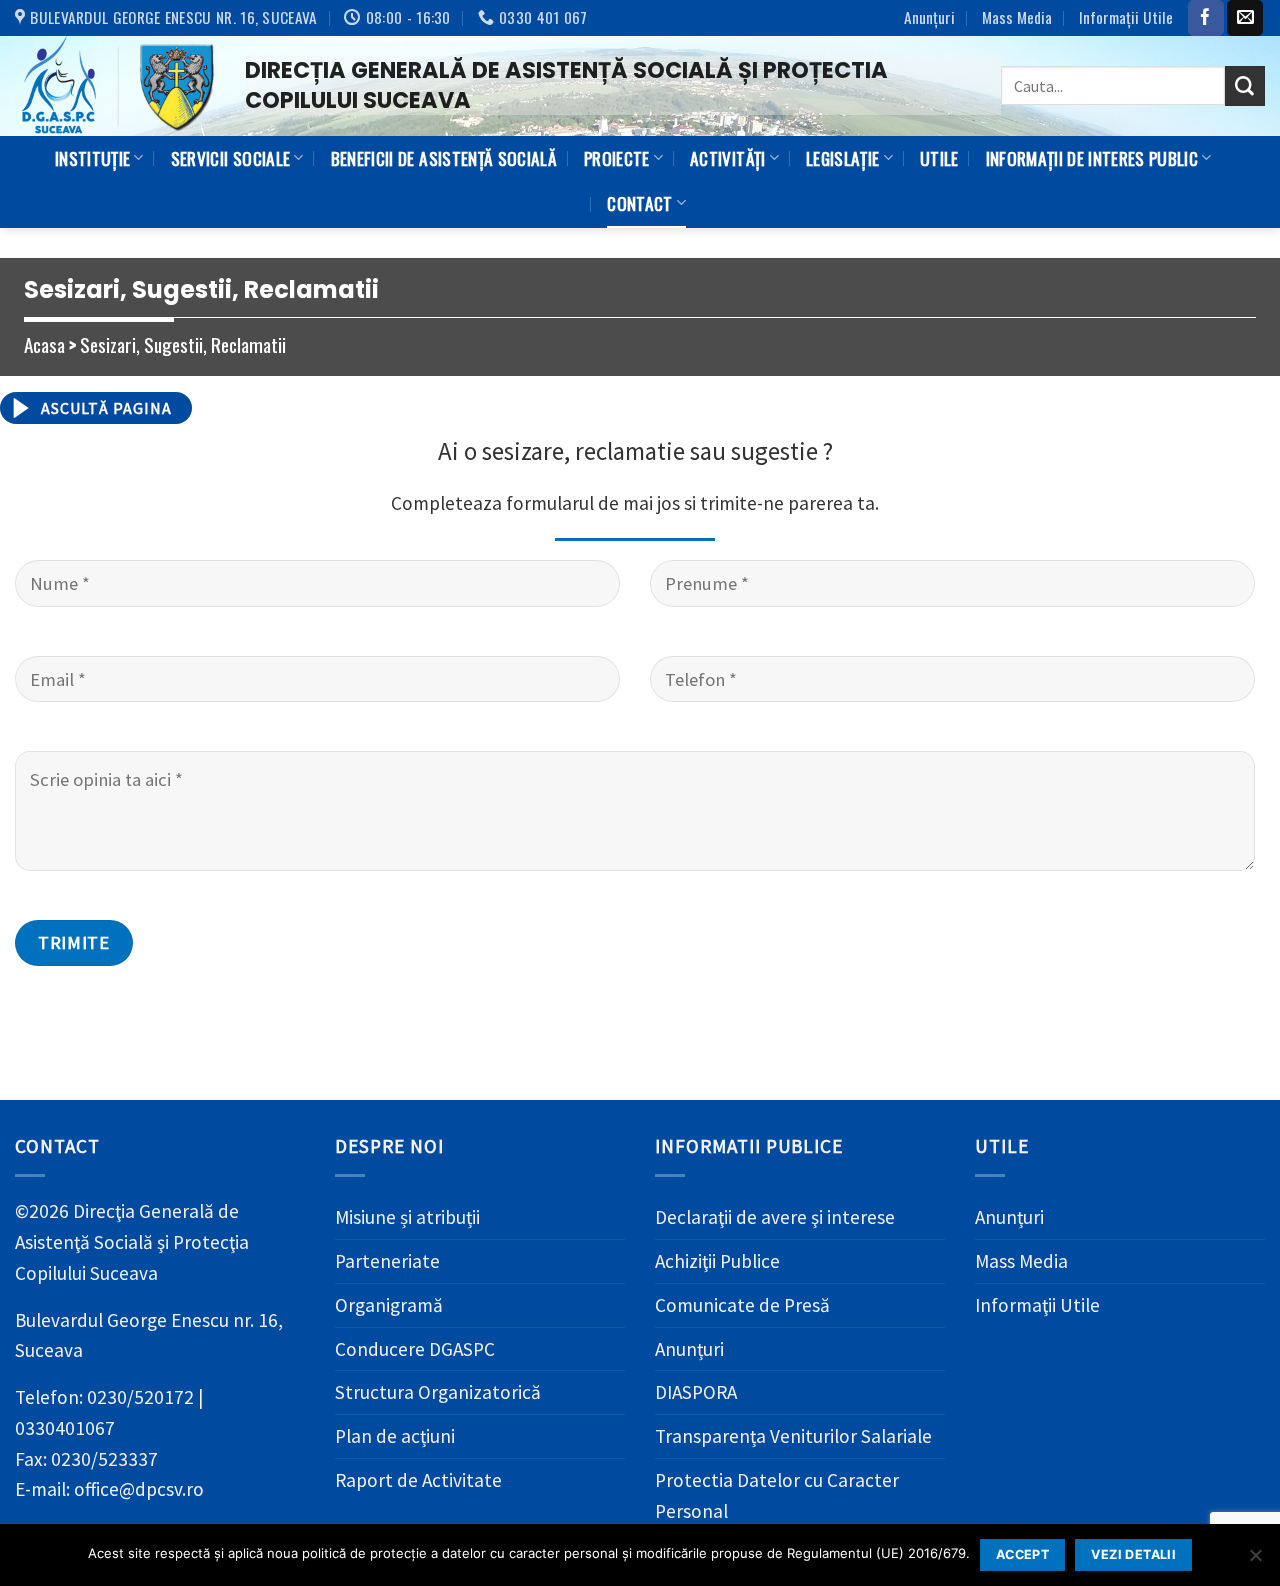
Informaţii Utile (1126, 17)
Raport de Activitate (418, 1480)
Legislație (842, 158)
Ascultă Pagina (106, 408)
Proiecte (617, 158)
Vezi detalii (1133, 1554)
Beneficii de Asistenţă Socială (444, 158)
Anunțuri (929, 17)
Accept (1022, 1554)
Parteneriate (387, 1261)
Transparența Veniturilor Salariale (793, 1436)
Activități (727, 158)
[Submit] (1245, 86)
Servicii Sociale (231, 158)
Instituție (92, 158)
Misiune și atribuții (407, 1217)
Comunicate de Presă (742, 1305)
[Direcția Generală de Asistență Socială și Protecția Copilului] (115, 86)
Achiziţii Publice (717, 1261)
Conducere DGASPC (415, 1349)
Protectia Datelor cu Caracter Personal (777, 1495)
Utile (939, 158)
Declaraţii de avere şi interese (775, 1217)
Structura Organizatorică (438, 1392)
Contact (639, 203)
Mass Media (1017, 17)
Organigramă (389, 1305)
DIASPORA (696, 1392)
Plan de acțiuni (395, 1436)
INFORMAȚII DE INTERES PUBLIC (1092, 158)
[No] (1255, 1561)
